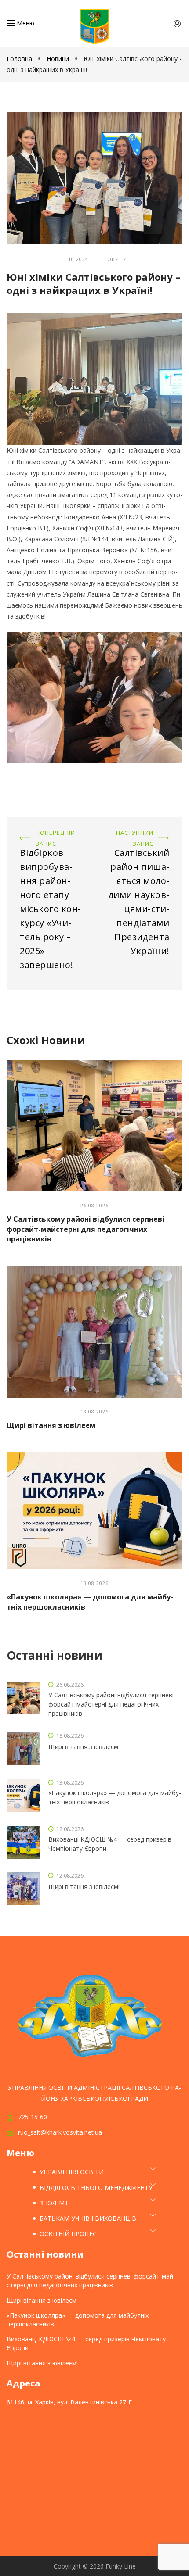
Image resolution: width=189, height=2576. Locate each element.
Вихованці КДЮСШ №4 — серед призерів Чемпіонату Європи (110, 1844)
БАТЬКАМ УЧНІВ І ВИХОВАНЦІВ (88, 2218)
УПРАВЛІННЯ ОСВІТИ (72, 2172)
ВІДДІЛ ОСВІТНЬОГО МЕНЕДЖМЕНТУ (96, 2188)
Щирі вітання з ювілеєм (51, 1425)
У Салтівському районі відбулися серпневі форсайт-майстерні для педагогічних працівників (85, 1229)
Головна (20, 59)
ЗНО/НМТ (54, 2203)
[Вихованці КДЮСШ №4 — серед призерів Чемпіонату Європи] (23, 1842)
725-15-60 (33, 2117)
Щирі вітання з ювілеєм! (84, 1887)
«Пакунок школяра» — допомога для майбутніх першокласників (115, 1797)
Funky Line (121, 2566)
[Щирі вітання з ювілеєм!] (23, 1889)
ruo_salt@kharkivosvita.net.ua (60, 2132)
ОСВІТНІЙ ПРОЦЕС (68, 2234)
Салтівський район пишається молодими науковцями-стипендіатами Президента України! (140, 844)
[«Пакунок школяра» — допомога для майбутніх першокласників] (94, 1511)
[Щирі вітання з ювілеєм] (94, 1332)
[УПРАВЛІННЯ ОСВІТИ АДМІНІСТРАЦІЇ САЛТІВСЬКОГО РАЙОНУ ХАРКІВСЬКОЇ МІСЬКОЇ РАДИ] (94, 27)
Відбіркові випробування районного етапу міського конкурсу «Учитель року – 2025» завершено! (50, 844)
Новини (58, 59)
